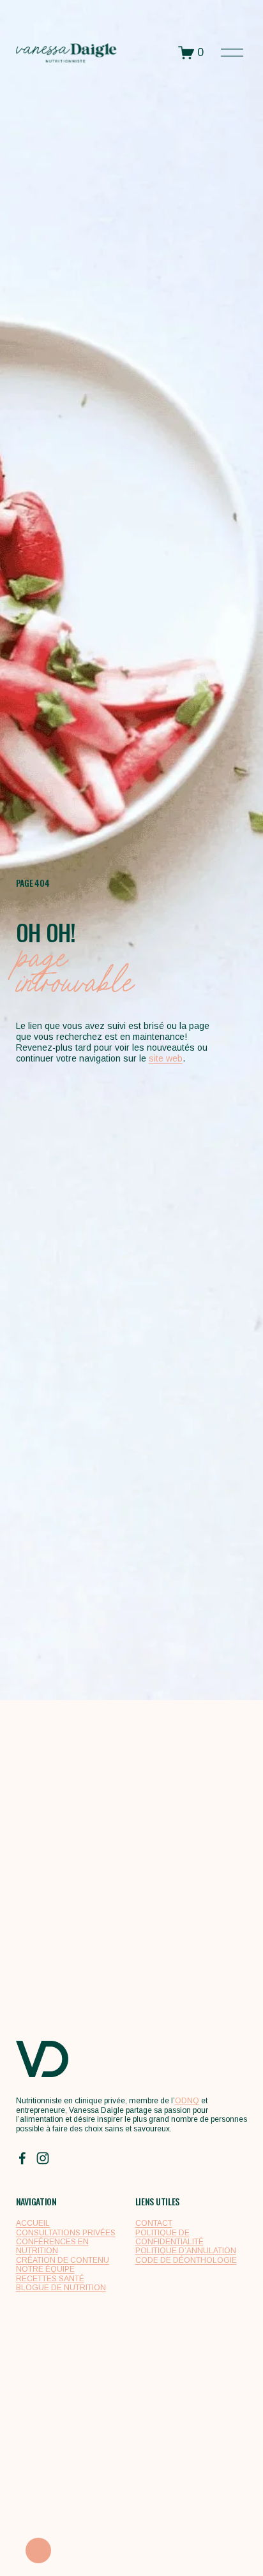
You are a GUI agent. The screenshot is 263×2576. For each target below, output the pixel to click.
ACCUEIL (33, 2223)
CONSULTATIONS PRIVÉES (66, 2233)
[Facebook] (22, 2158)
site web (166, 1058)
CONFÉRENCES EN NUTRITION (52, 2246)
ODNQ (187, 2101)
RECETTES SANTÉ (50, 2279)
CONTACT (154, 2223)
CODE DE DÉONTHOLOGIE (186, 2260)
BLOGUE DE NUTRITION (61, 2288)
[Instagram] (43, 2158)
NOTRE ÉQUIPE (45, 2269)
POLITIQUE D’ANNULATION (186, 2251)
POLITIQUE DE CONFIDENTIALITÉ (169, 2237)
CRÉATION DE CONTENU (63, 2260)
